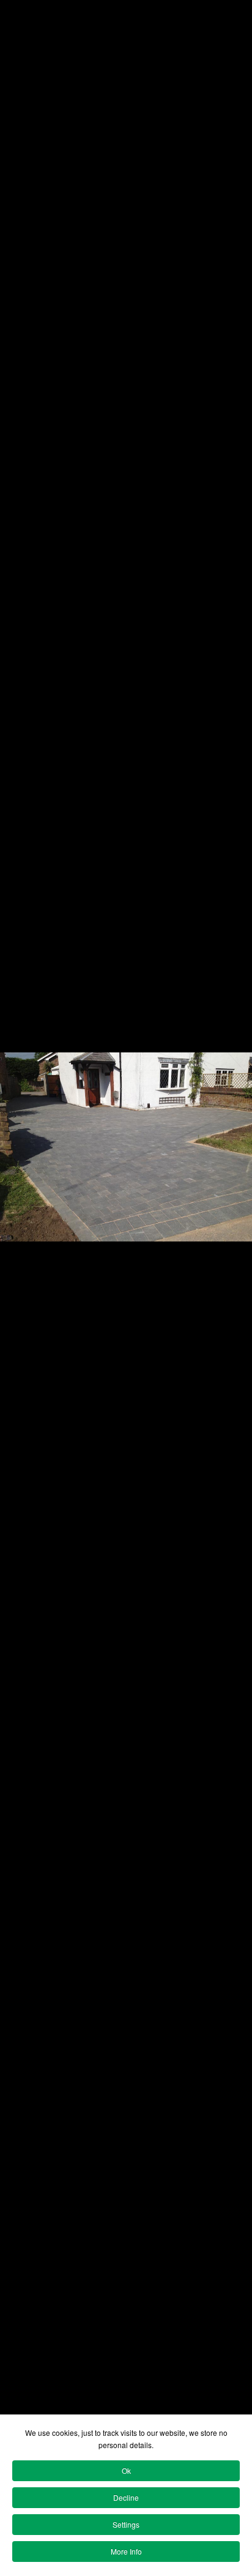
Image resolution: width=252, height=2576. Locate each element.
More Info (126, 2551)
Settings (126, 2524)
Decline (126, 2497)
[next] (231, 1270)
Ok (126, 2470)
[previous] (21, 1270)
